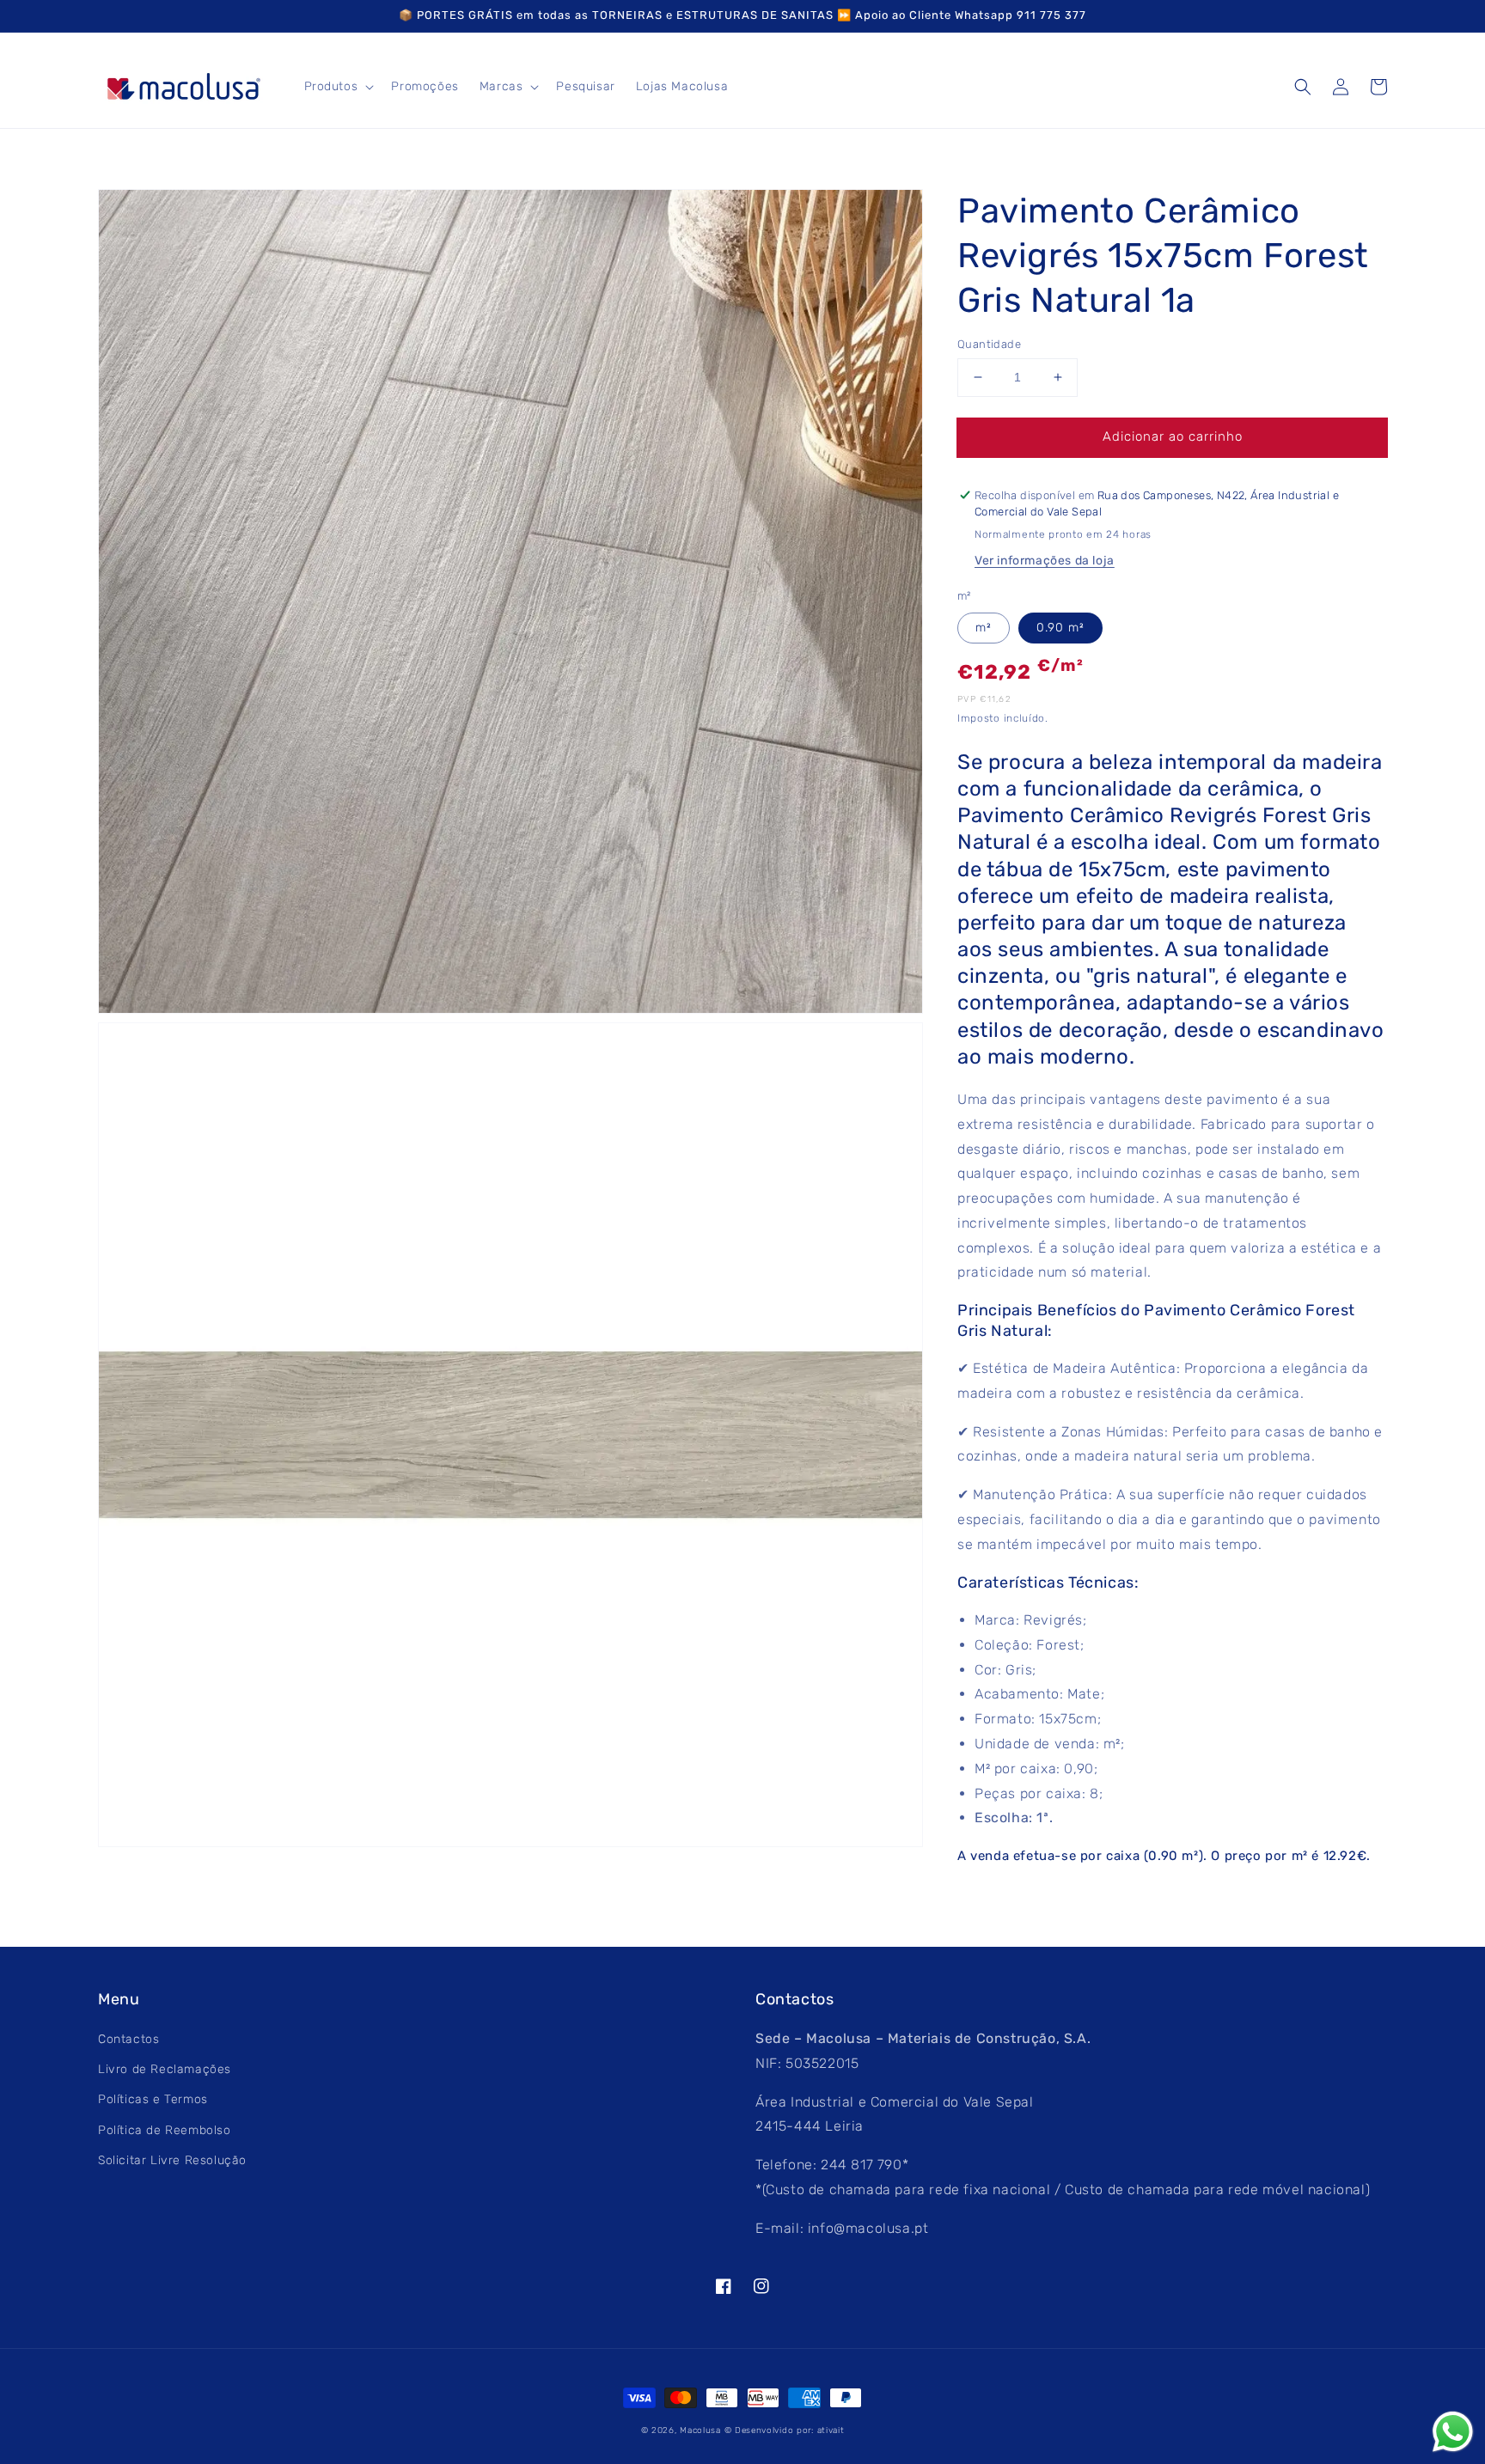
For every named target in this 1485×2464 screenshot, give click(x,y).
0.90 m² (1060, 628)
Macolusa (700, 2430)
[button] (1303, 87)
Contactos (128, 2039)
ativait (831, 2430)
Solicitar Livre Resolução (172, 2160)
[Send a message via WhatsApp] (1453, 2432)
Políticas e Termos (153, 2099)
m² (984, 628)
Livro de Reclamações (165, 2069)
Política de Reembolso (165, 2130)
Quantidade (989, 344)
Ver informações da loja (1045, 561)
